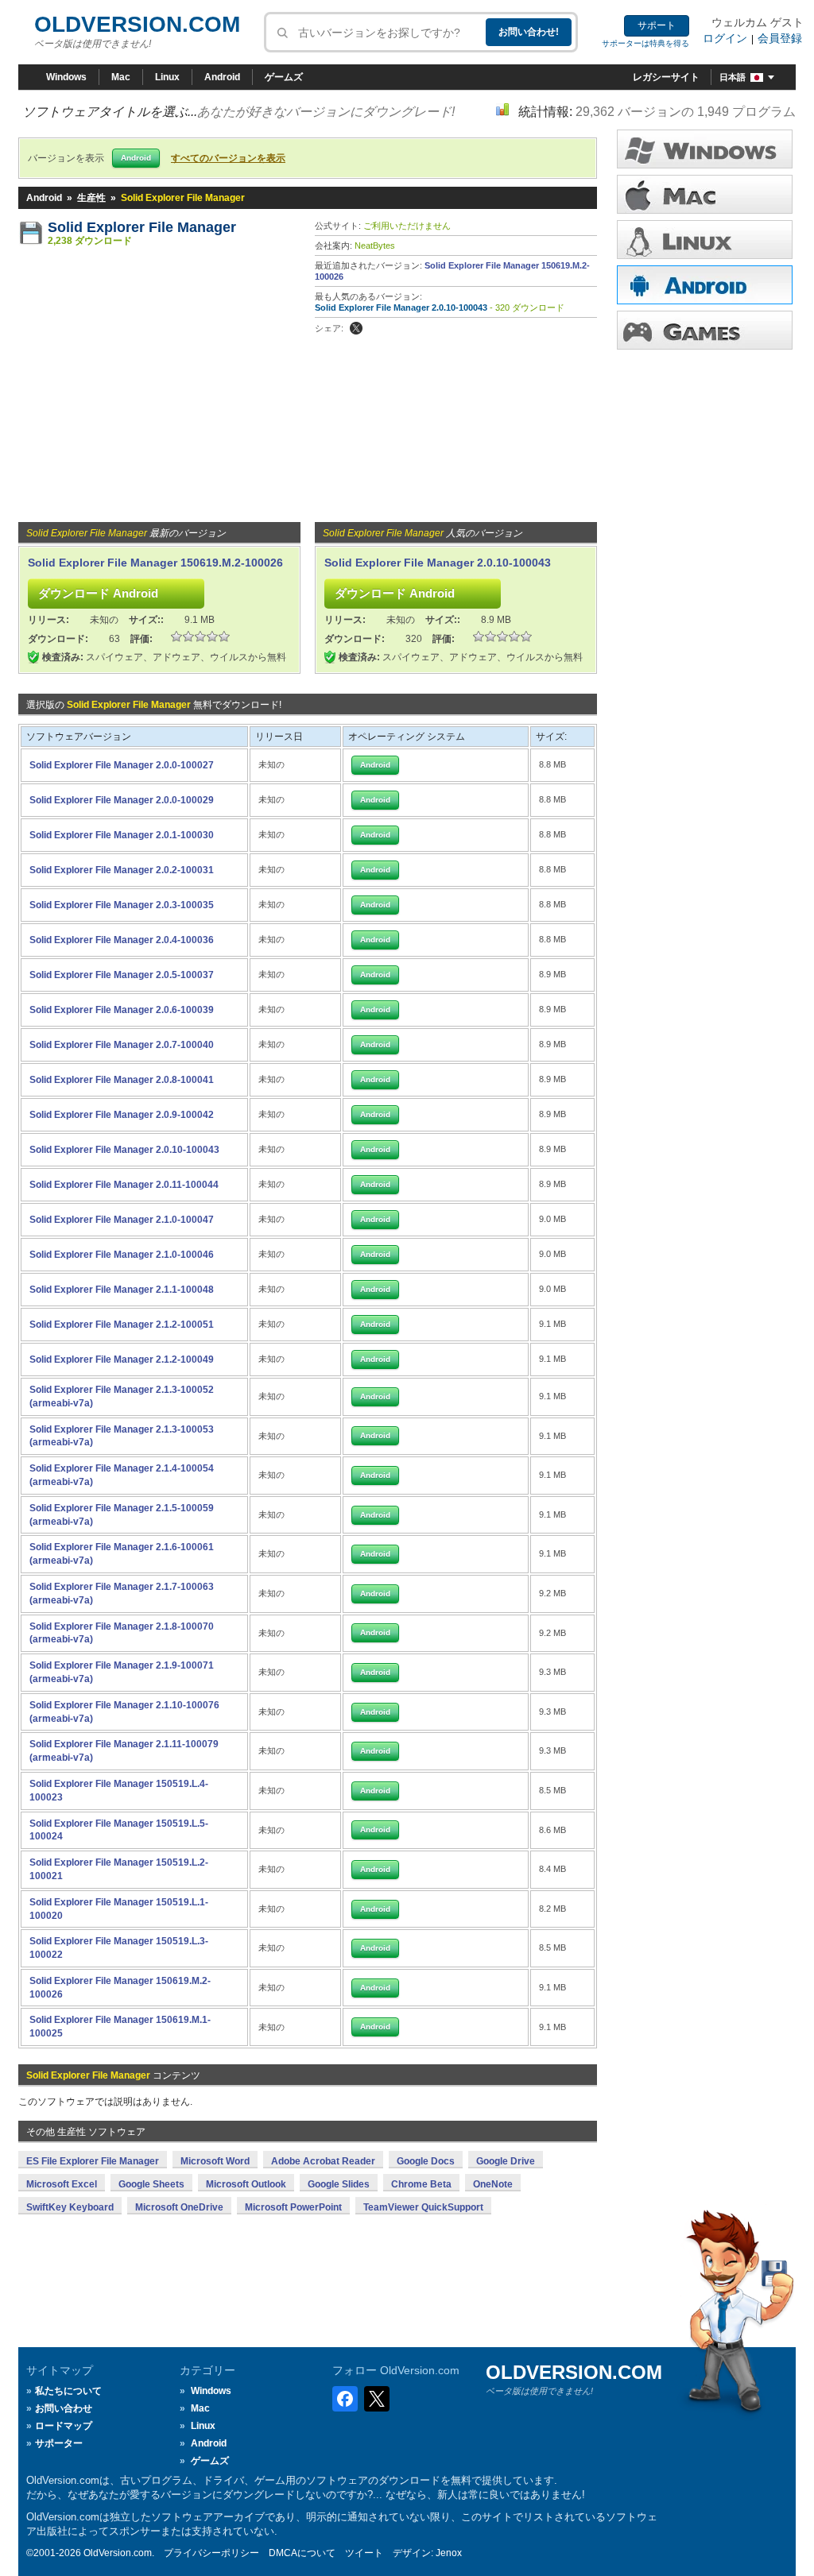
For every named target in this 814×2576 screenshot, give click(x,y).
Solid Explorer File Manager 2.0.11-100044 (124, 1185)
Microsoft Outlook (246, 2184)
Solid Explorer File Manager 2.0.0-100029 (122, 800)
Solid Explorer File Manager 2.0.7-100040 (122, 1045)
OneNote (493, 2184)
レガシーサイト (666, 77)
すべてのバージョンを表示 (228, 158)
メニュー (705, 194)
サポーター (59, 2443)
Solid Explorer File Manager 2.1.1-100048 (122, 1290)
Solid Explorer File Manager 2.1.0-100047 (122, 1220)
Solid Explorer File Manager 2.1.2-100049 (122, 1360)
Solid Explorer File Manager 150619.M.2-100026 (155, 563)
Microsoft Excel (62, 2184)
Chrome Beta (421, 2184)
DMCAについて (302, 2553)
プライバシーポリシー (211, 2553)
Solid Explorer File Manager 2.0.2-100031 (122, 870)
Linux (167, 77)
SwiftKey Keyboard (70, 2207)
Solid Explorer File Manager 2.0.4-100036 (122, 940)
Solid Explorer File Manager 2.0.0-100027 (122, 765)
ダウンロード (705, 240)
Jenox (449, 2553)
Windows (66, 77)
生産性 (91, 198)
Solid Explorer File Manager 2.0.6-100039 (122, 1010)
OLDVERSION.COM (137, 24)
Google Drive (506, 2161)
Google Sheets (151, 2184)
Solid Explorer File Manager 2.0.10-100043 (401, 307)
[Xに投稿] (356, 328)
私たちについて (68, 2391)
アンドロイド (705, 285)
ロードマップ (64, 2426)
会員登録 (780, 38)
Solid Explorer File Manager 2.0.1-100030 (122, 835)
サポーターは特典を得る (645, 43)
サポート (657, 25)
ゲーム (705, 330)
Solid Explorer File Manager (142, 227)
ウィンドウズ (705, 149)
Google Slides (339, 2184)
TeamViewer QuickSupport (423, 2207)
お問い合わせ (64, 2408)
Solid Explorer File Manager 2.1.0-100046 (122, 1255)
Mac (121, 77)
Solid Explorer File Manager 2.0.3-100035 (122, 905)
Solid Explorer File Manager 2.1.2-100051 (122, 1325)
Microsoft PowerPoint (293, 2207)
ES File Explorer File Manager (93, 2161)
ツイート (364, 2553)
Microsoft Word (215, 2161)
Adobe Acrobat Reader (323, 2161)
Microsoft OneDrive (179, 2207)
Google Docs (426, 2161)
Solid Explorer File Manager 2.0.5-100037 (122, 975)
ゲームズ (284, 77)
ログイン (725, 38)
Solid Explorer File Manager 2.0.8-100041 (122, 1080)
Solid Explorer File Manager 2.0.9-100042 (122, 1115)
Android (222, 77)
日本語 (733, 77)
